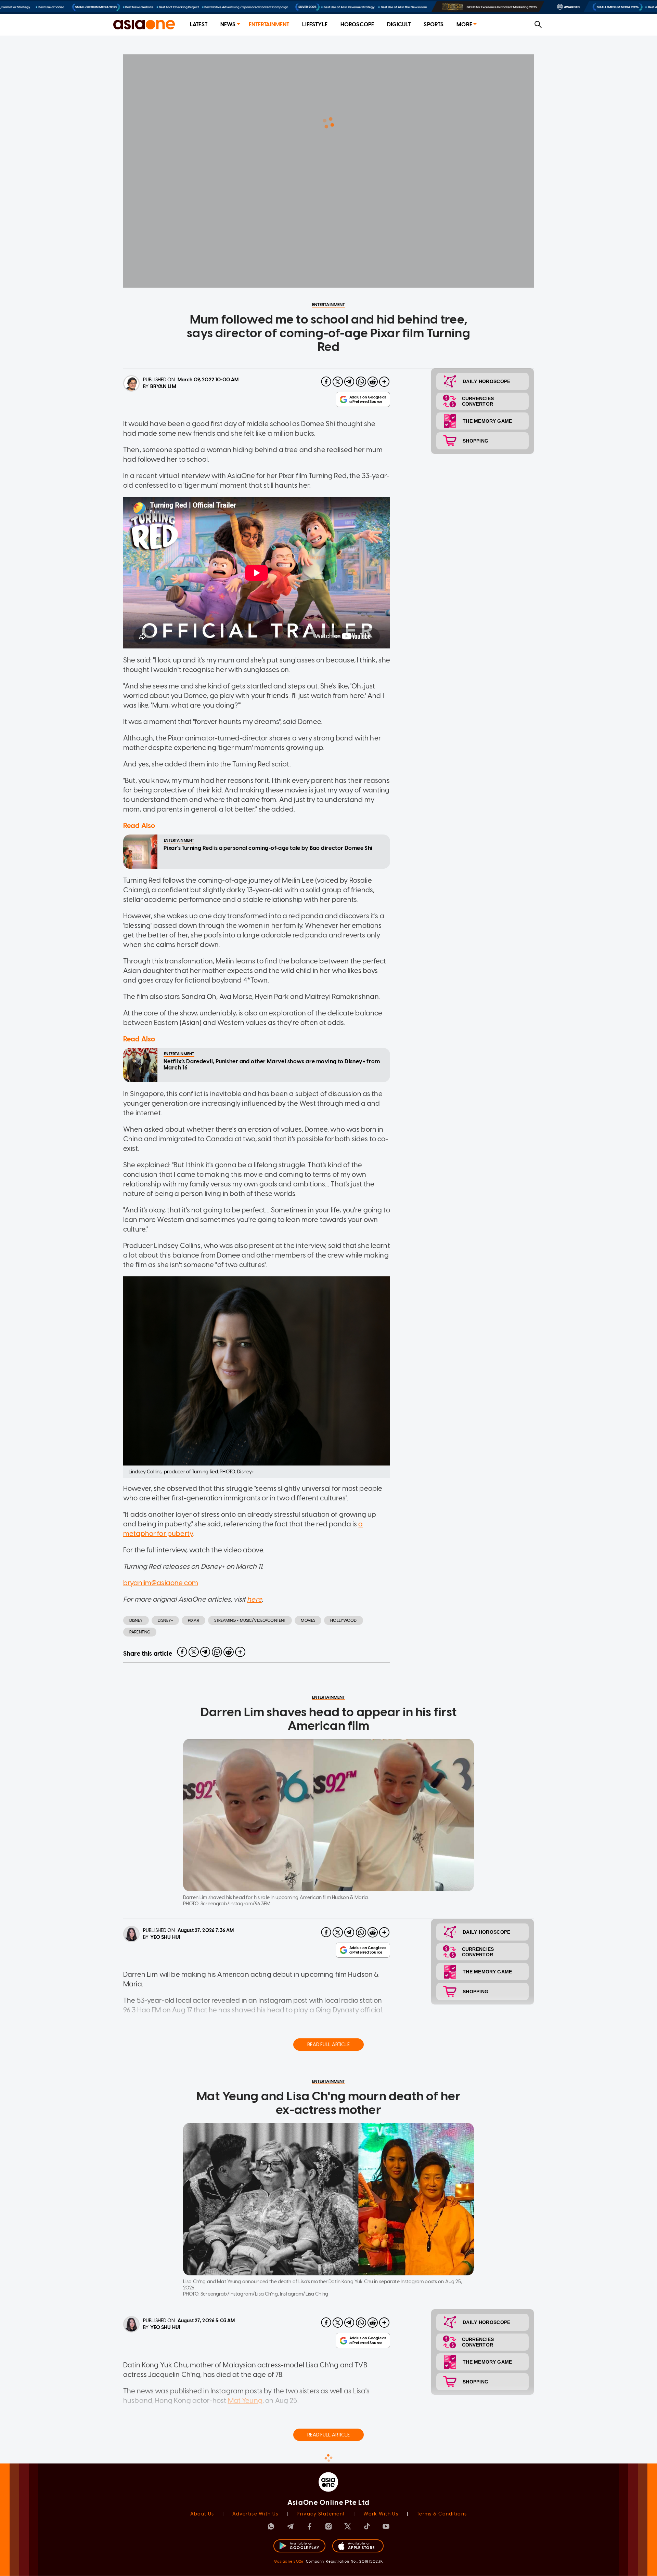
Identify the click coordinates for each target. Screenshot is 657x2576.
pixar (194, 1620)
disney (136, 1620)
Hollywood (343, 1620)
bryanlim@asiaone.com (161, 1583)
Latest (199, 24)
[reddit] (373, 382)
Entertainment (269, 24)
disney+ (165, 1620)
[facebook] (326, 382)
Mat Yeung (245, 2401)
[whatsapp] (361, 382)
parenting (140, 1632)
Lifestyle (315, 24)
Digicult (399, 24)
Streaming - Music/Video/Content (250, 1620)
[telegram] (349, 382)
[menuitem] (199, 25)
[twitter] (338, 382)
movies (308, 1620)
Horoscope (357, 24)
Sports (434, 24)
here (254, 1599)
